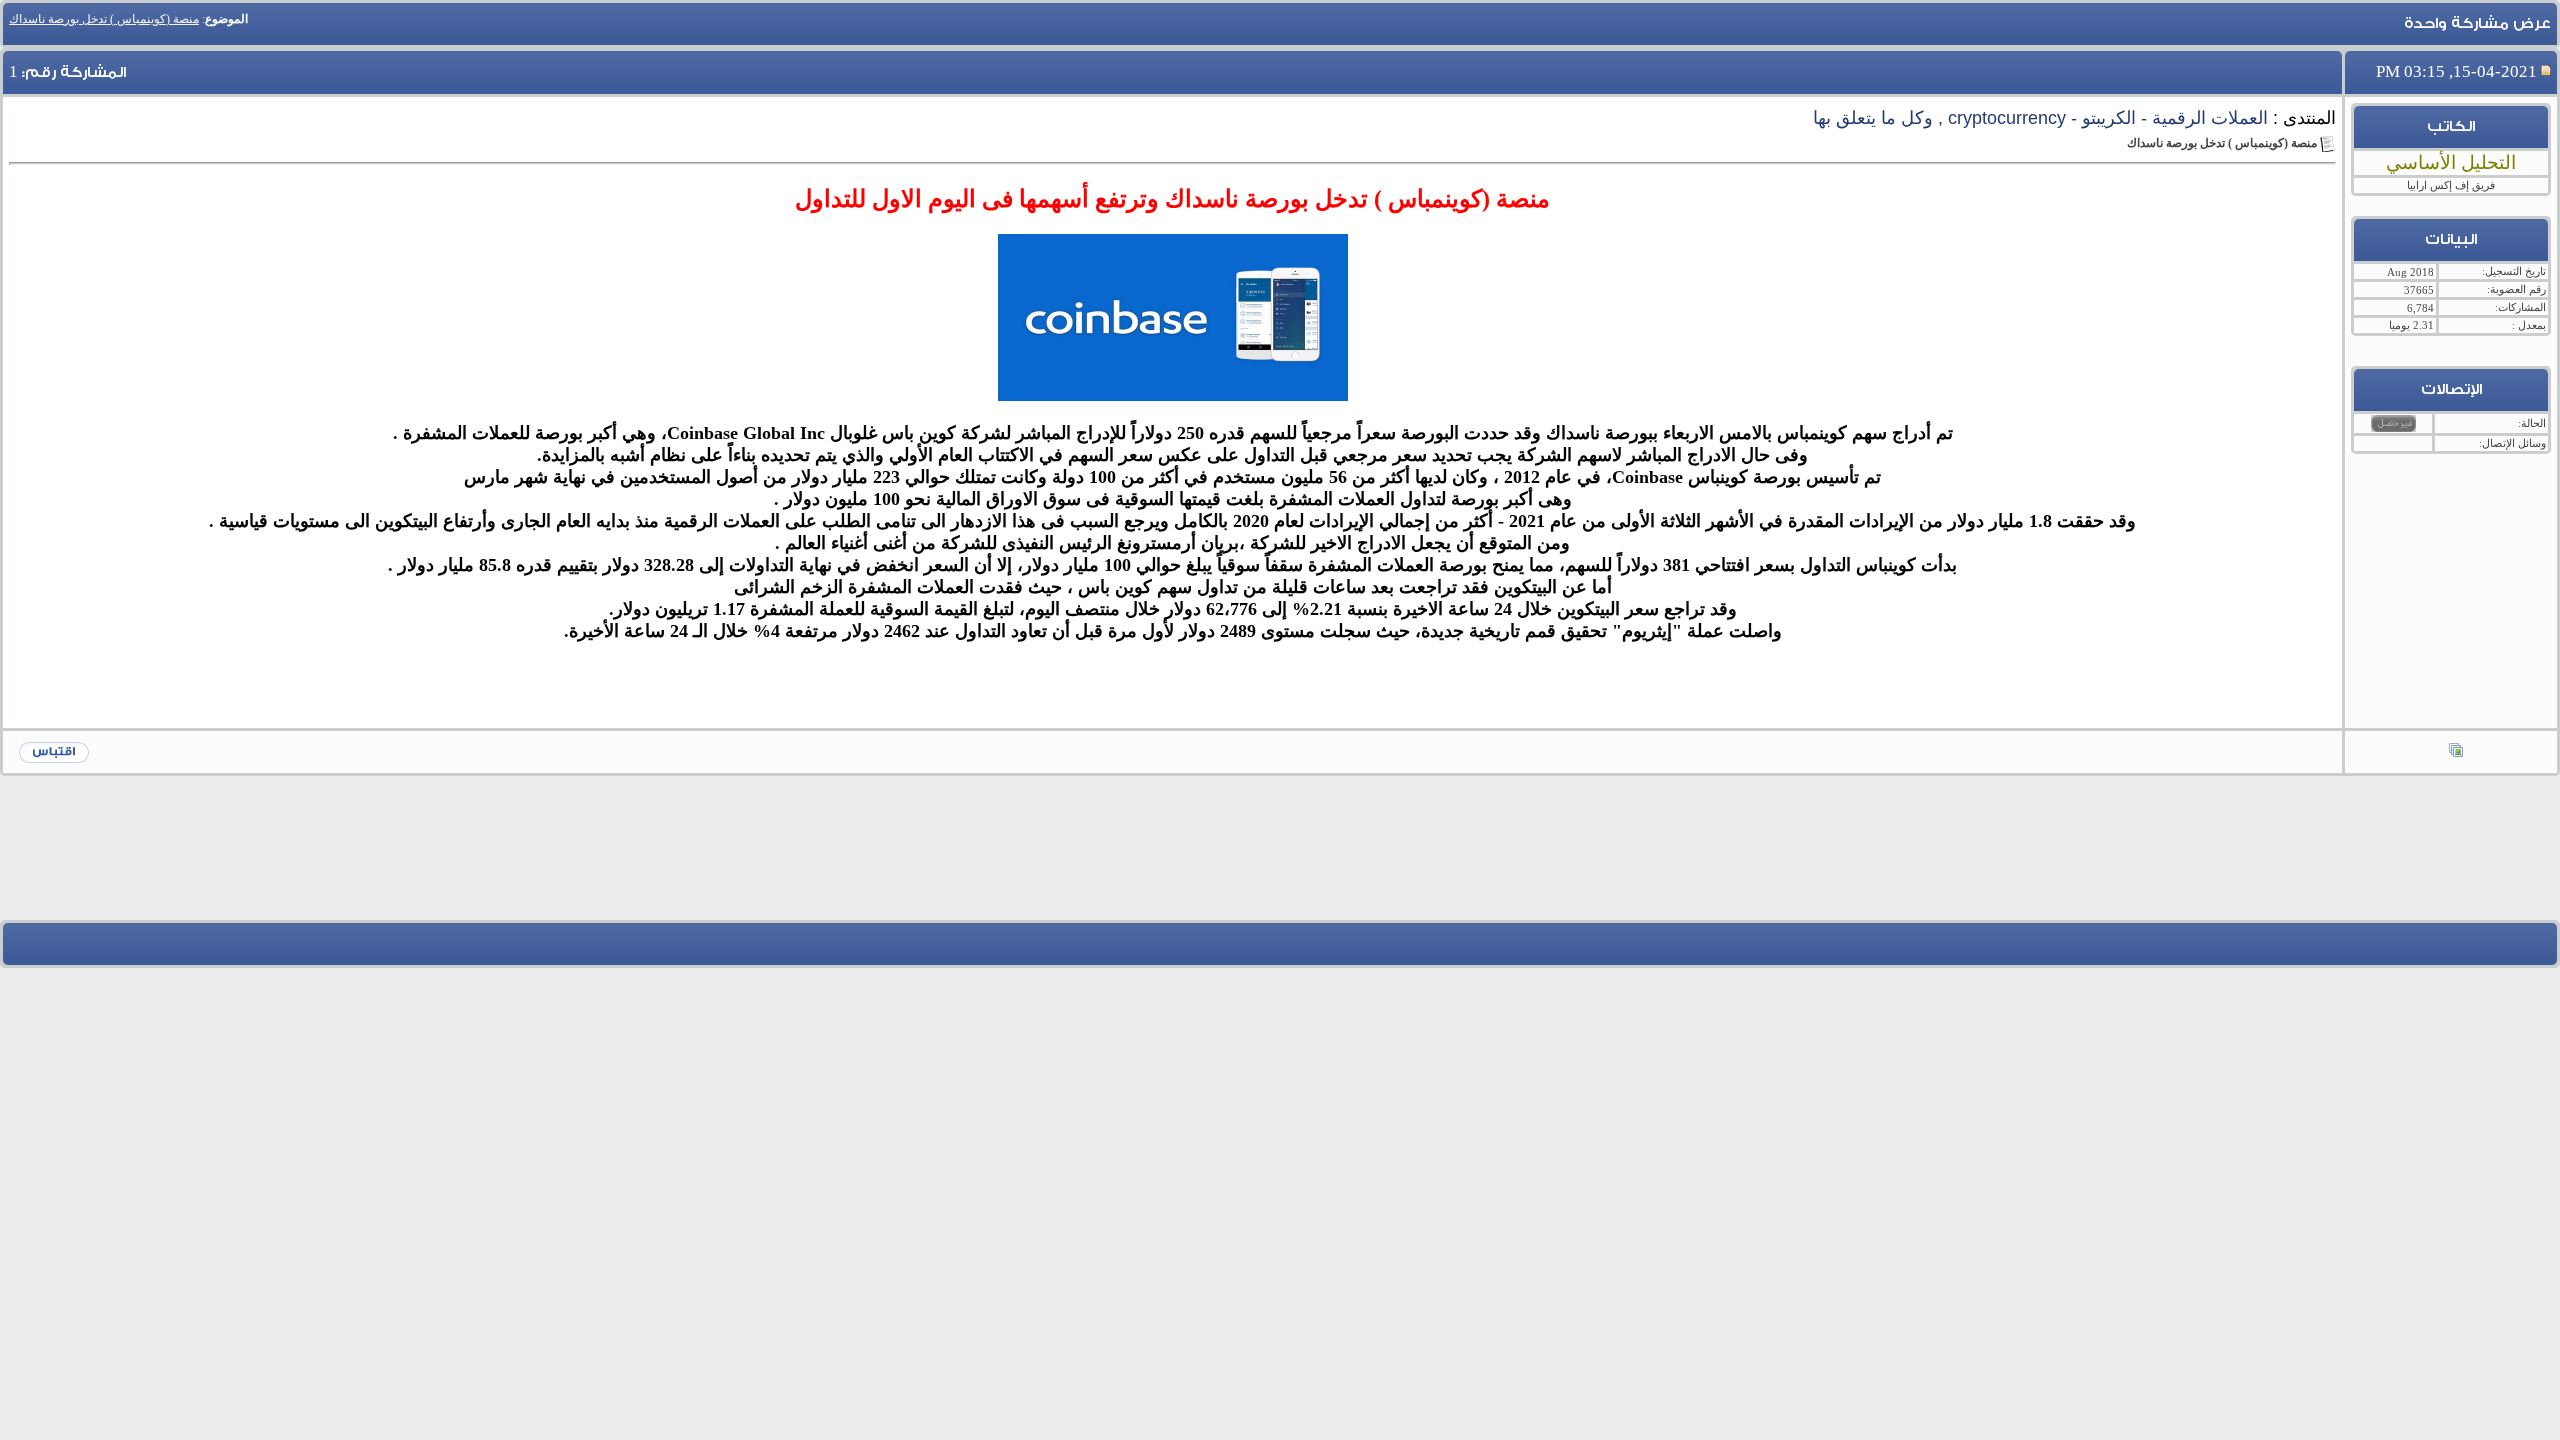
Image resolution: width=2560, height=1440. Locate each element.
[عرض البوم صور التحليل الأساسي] (2456, 752)
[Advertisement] (1280, 863)
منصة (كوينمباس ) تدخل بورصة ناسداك (104, 19)
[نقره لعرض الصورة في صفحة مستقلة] (1173, 317)
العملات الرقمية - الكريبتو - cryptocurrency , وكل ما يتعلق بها (2040, 118)
